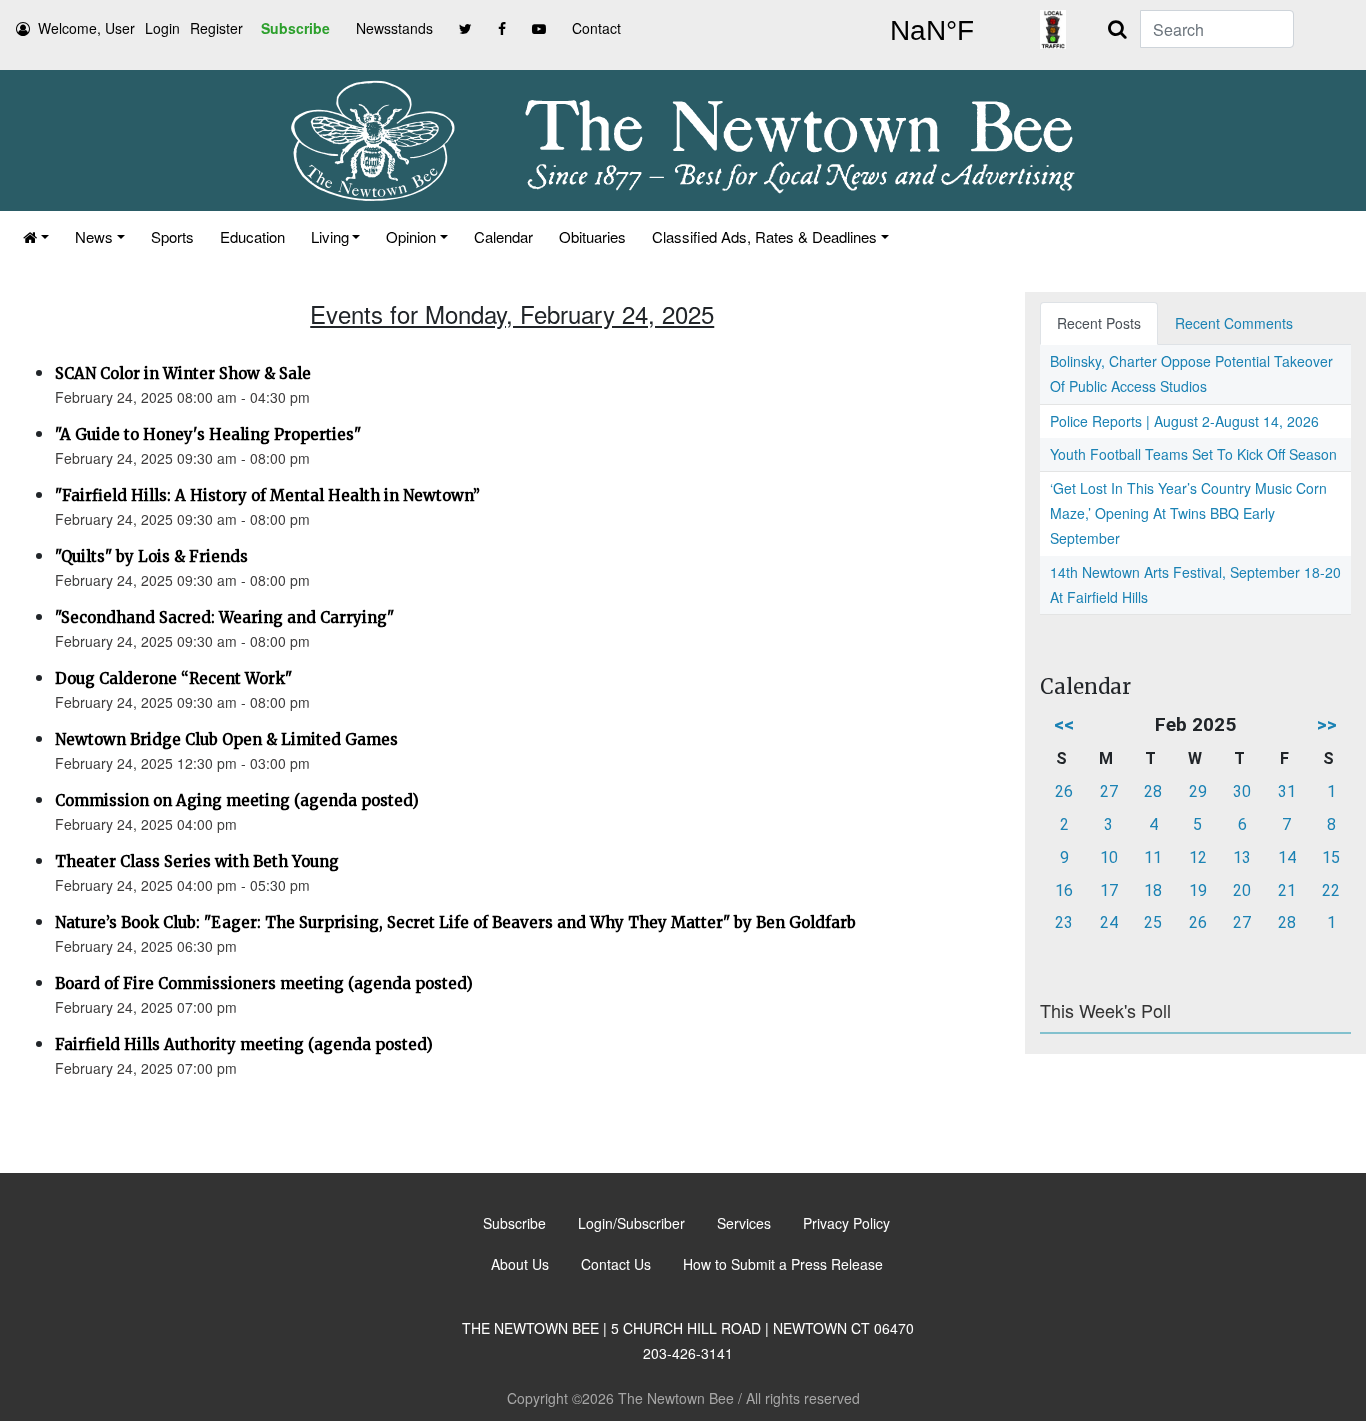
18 (1153, 890)
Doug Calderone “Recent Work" (173, 678)
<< (1064, 724)
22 (1331, 890)
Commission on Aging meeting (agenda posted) (237, 800)
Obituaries (592, 236)
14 (1287, 857)
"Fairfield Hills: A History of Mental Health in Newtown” (267, 495)
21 (1287, 890)
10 (1109, 857)
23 (1064, 922)
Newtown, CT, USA (932, 31)
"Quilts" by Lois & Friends (151, 556)
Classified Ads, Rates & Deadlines (764, 236)
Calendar (503, 236)
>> (1327, 724)
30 (1242, 791)
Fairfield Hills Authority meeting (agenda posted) (244, 1044)
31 (1287, 791)
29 (1198, 791)
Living (330, 236)
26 (1064, 791)
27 (1109, 791)
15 (1331, 857)
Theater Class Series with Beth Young (197, 861)
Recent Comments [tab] (1234, 323)
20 (1242, 890)
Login (162, 28)
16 (1064, 890)
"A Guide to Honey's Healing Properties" (208, 434)
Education (252, 236)
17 (1109, 890)
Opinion (411, 236)
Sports (172, 236)
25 (1153, 922)
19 (1198, 890)
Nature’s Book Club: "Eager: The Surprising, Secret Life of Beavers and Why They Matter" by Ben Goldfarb (455, 922)
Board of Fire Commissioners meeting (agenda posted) (264, 983)
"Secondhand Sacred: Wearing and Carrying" (224, 617)
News (94, 236)
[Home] (36, 236)
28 (1153, 791)
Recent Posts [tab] (1099, 323)
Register (216, 28)
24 (1109, 922)
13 (1242, 857)
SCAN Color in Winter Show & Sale (183, 373)
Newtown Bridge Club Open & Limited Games (226, 739)
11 (1153, 857)
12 (1198, 857)
